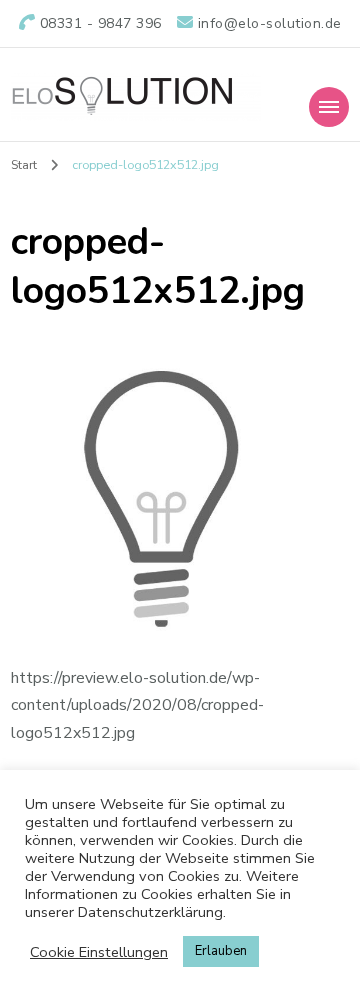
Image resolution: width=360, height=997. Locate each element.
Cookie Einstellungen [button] (99, 952)
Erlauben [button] (221, 951)
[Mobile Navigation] (329, 107)
